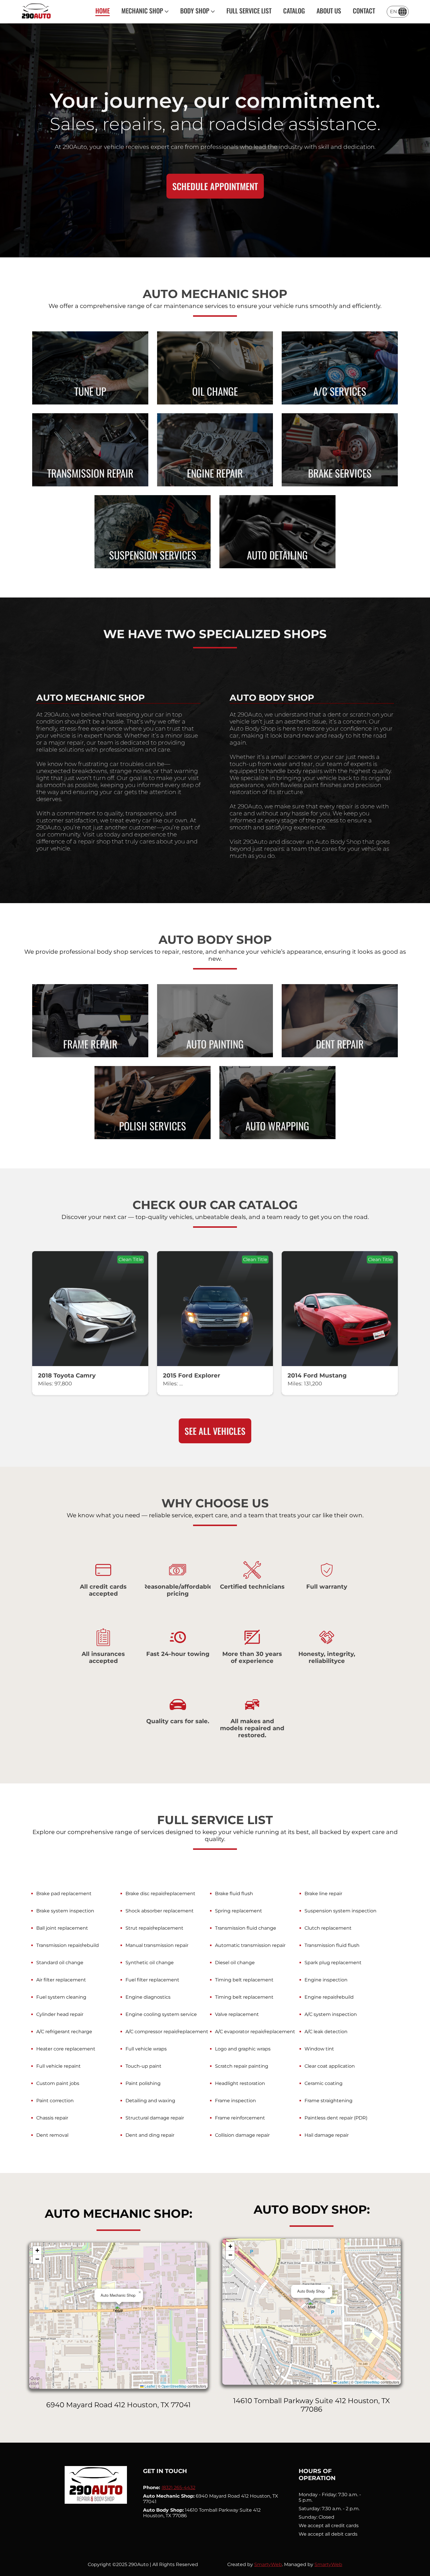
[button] (119, 2310)
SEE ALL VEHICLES (215, 1431)
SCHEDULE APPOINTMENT (215, 186)
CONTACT (364, 11)
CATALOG (294, 11)
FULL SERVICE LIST (249, 11)
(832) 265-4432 (178, 2488)
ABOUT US (329, 11)
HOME (103, 11)
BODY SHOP (195, 11)
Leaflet (149, 2386)
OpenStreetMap (174, 2386)
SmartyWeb (268, 2564)
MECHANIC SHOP (142, 11)
